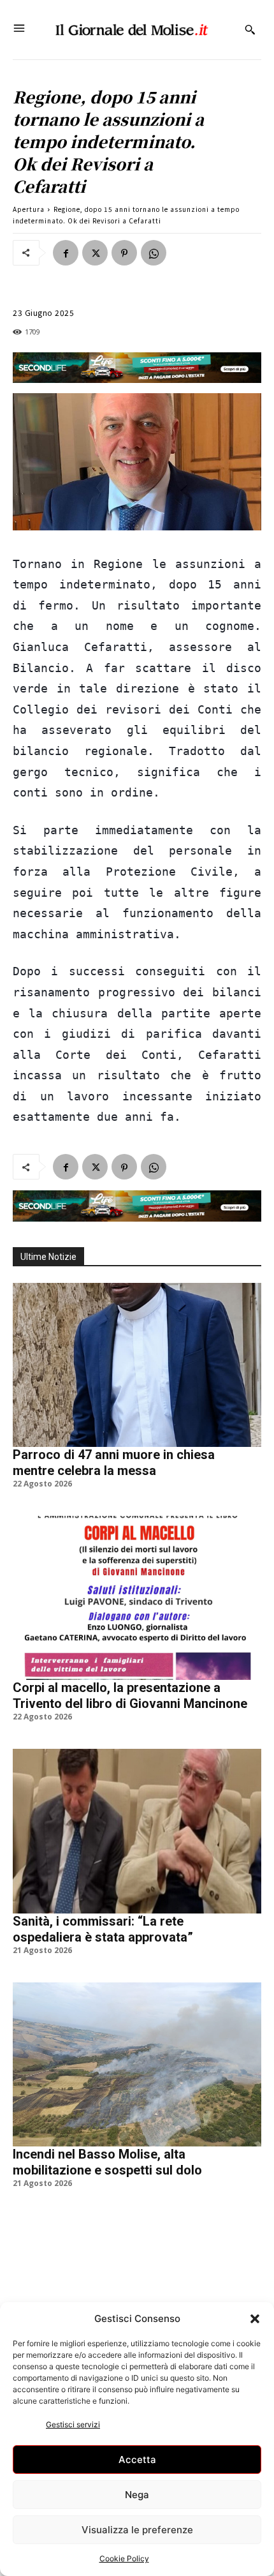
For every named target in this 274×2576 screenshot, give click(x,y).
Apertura (29, 209)
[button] (255, 2319)
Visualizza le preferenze (137, 2530)
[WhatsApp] (154, 253)
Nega (137, 2495)
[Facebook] (66, 253)
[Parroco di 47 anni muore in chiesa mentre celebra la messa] (137, 1365)
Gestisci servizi (73, 2424)
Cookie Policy (124, 2558)
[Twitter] (95, 253)
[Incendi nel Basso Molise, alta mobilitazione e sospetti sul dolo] (137, 2064)
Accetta (137, 2460)
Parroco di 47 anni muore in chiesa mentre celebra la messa (114, 1463)
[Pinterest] (124, 253)
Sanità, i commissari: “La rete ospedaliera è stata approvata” (103, 1929)
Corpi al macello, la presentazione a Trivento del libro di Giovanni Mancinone (130, 1696)
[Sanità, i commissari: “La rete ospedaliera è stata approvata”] (137, 1831)
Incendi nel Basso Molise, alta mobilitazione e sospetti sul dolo (107, 2162)
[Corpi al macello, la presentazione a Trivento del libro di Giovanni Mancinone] (137, 1598)
